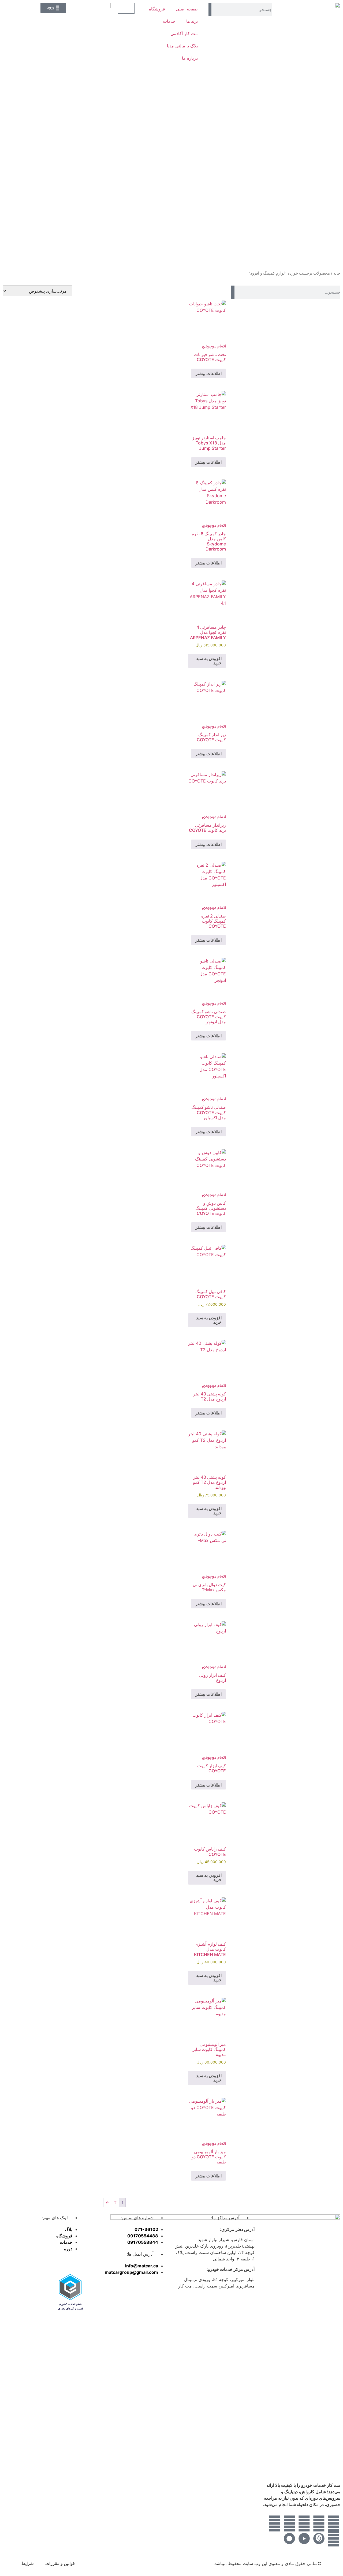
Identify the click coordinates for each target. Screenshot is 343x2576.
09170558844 (143, 2242)
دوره (68, 2249)
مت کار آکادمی (184, 33)
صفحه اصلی (187, 9)
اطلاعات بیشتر (208, 373)
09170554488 (143, 2236)
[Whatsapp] (334, 2523)
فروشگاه (157, 9)
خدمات (169, 21)
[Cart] (126, 8)
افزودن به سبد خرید (209, 661)
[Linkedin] (304, 2523)
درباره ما (190, 58)
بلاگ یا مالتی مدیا (182, 46)
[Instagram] (275, 2523)
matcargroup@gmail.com (131, 2272)
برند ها (192, 21)
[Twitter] (319, 2523)
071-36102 (146, 2229)
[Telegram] (334, 2538)
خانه (337, 273)
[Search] (210, 9)
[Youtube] (289, 2523)
